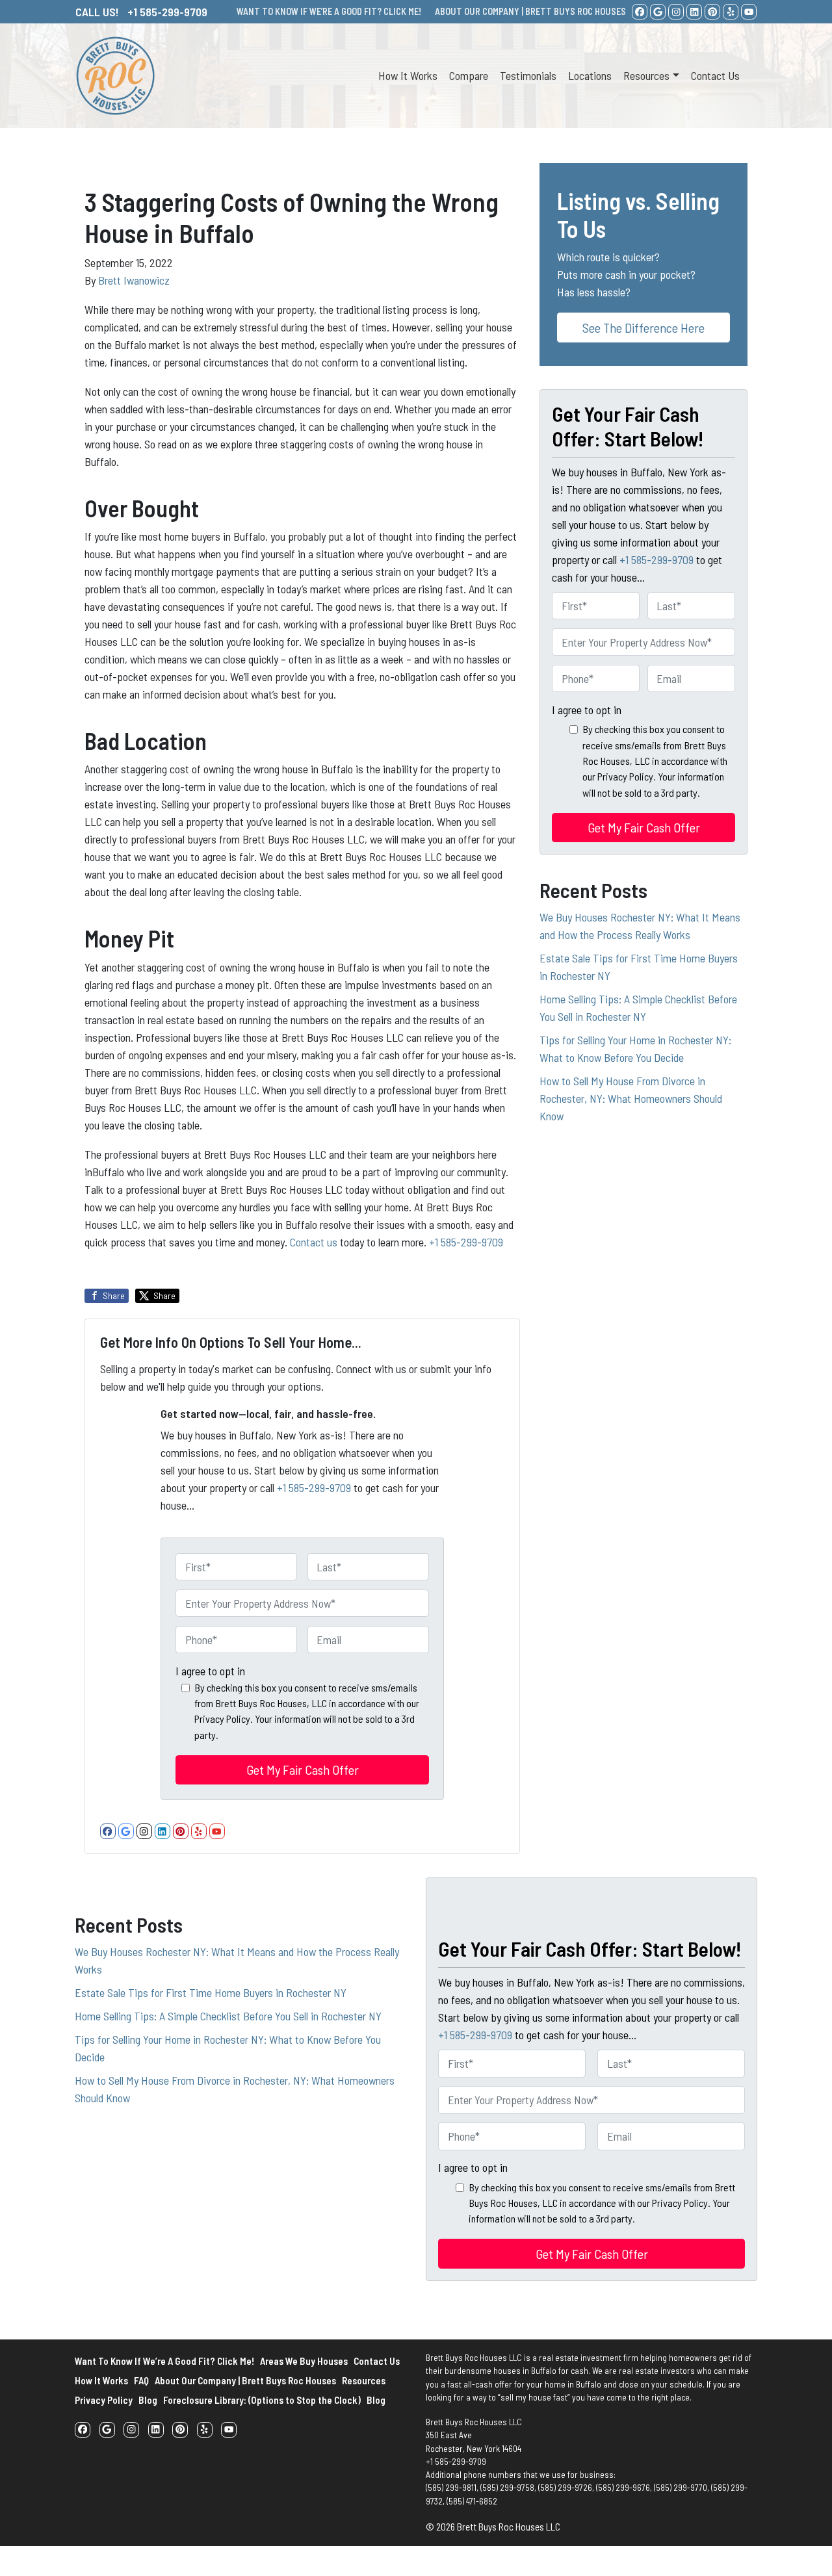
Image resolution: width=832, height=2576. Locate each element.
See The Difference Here (643, 328)
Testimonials (528, 75)
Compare (469, 75)
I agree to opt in (210, 1671)
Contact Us (715, 75)
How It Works (408, 75)
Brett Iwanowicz (134, 280)
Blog (148, 2400)
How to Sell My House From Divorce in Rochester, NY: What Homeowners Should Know (631, 1098)
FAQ (141, 2380)
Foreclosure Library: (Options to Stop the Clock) (262, 2400)
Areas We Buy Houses (304, 2361)
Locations (590, 75)
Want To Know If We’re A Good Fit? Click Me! (164, 2361)
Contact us (315, 1242)
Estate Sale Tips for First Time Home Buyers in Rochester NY (211, 1992)
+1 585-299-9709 (466, 1242)
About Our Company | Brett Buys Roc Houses (245, 2380)
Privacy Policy (104, 2400)
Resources (646, 75)
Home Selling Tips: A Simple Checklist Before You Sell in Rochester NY (228, 2016)
